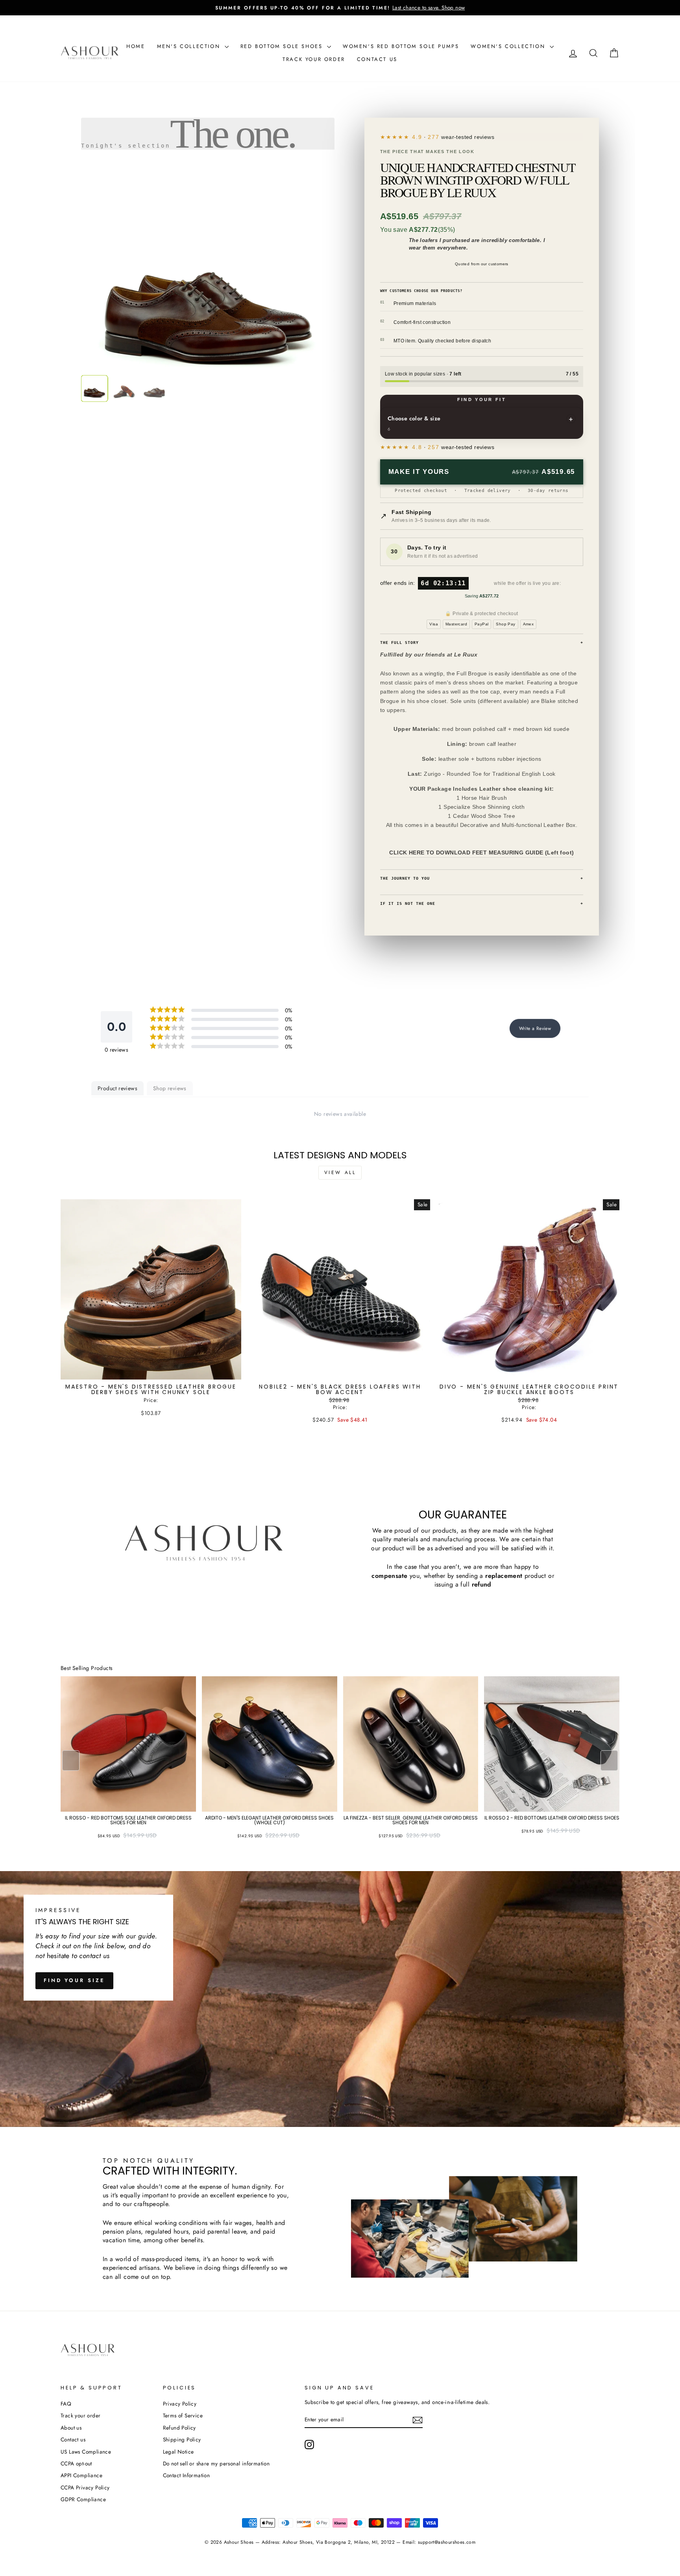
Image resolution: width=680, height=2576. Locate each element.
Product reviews (117, 1088)
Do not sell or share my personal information (216, 2463)
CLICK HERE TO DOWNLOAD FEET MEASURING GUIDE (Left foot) (481, 853)
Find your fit (482, 399)
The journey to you (482, 878)
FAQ (66, 2404)
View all (340, 1172)
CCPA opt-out (76, 2463)
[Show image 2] (124, 388)
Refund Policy (179, 2428)
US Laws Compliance (86, 2452)
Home (136, 46)
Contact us (377, 59)
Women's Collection (509, 46)
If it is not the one (482, 903)
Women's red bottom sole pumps (401, 46)
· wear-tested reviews (453, 137)
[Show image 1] (94, 388)
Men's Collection (190, 46)
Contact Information (187, 2475)
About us (71, 2428)
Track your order (314, 59)
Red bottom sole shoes (283, 46)
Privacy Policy (180, 2404)
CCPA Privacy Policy (85, 2487)
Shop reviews (170, 1088)
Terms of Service (183, 2415)
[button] (609, 1760)
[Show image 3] (154, 388)
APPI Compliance (81, 2475)
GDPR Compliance (83, 2499)
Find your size (74, 1980)
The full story (482, 643)
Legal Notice (178, 2452)
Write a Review (535, 1028)
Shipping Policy (182, 2439)
